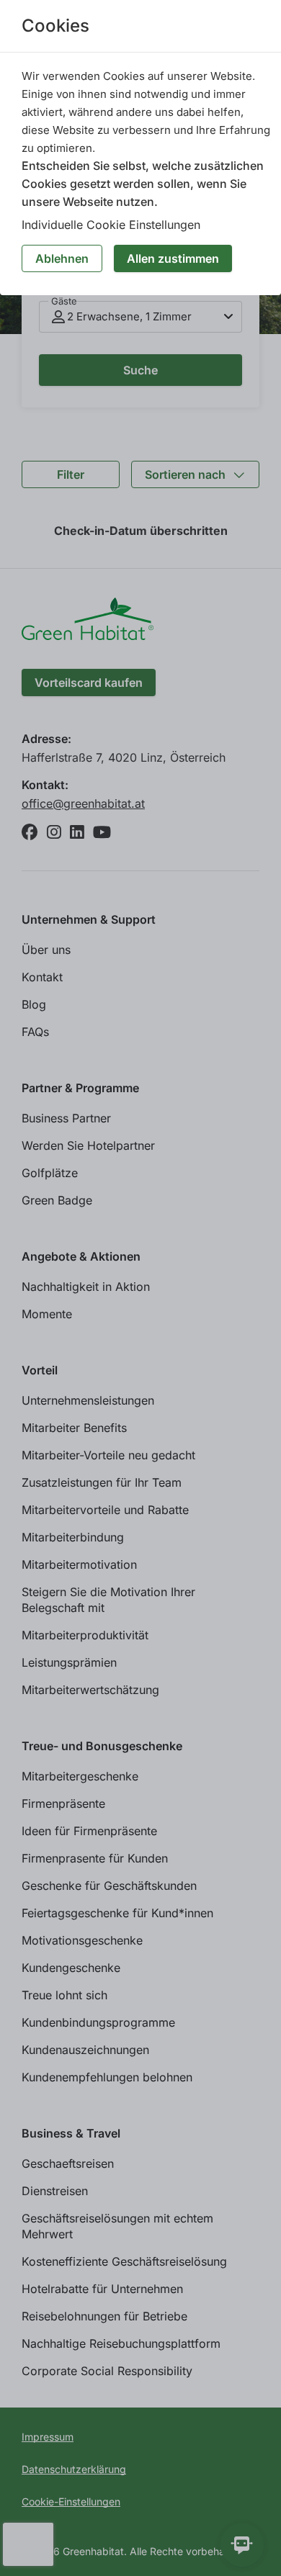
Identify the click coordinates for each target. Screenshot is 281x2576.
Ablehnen (62, 258)
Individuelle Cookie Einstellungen (111, 225)
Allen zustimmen (173, 258)
